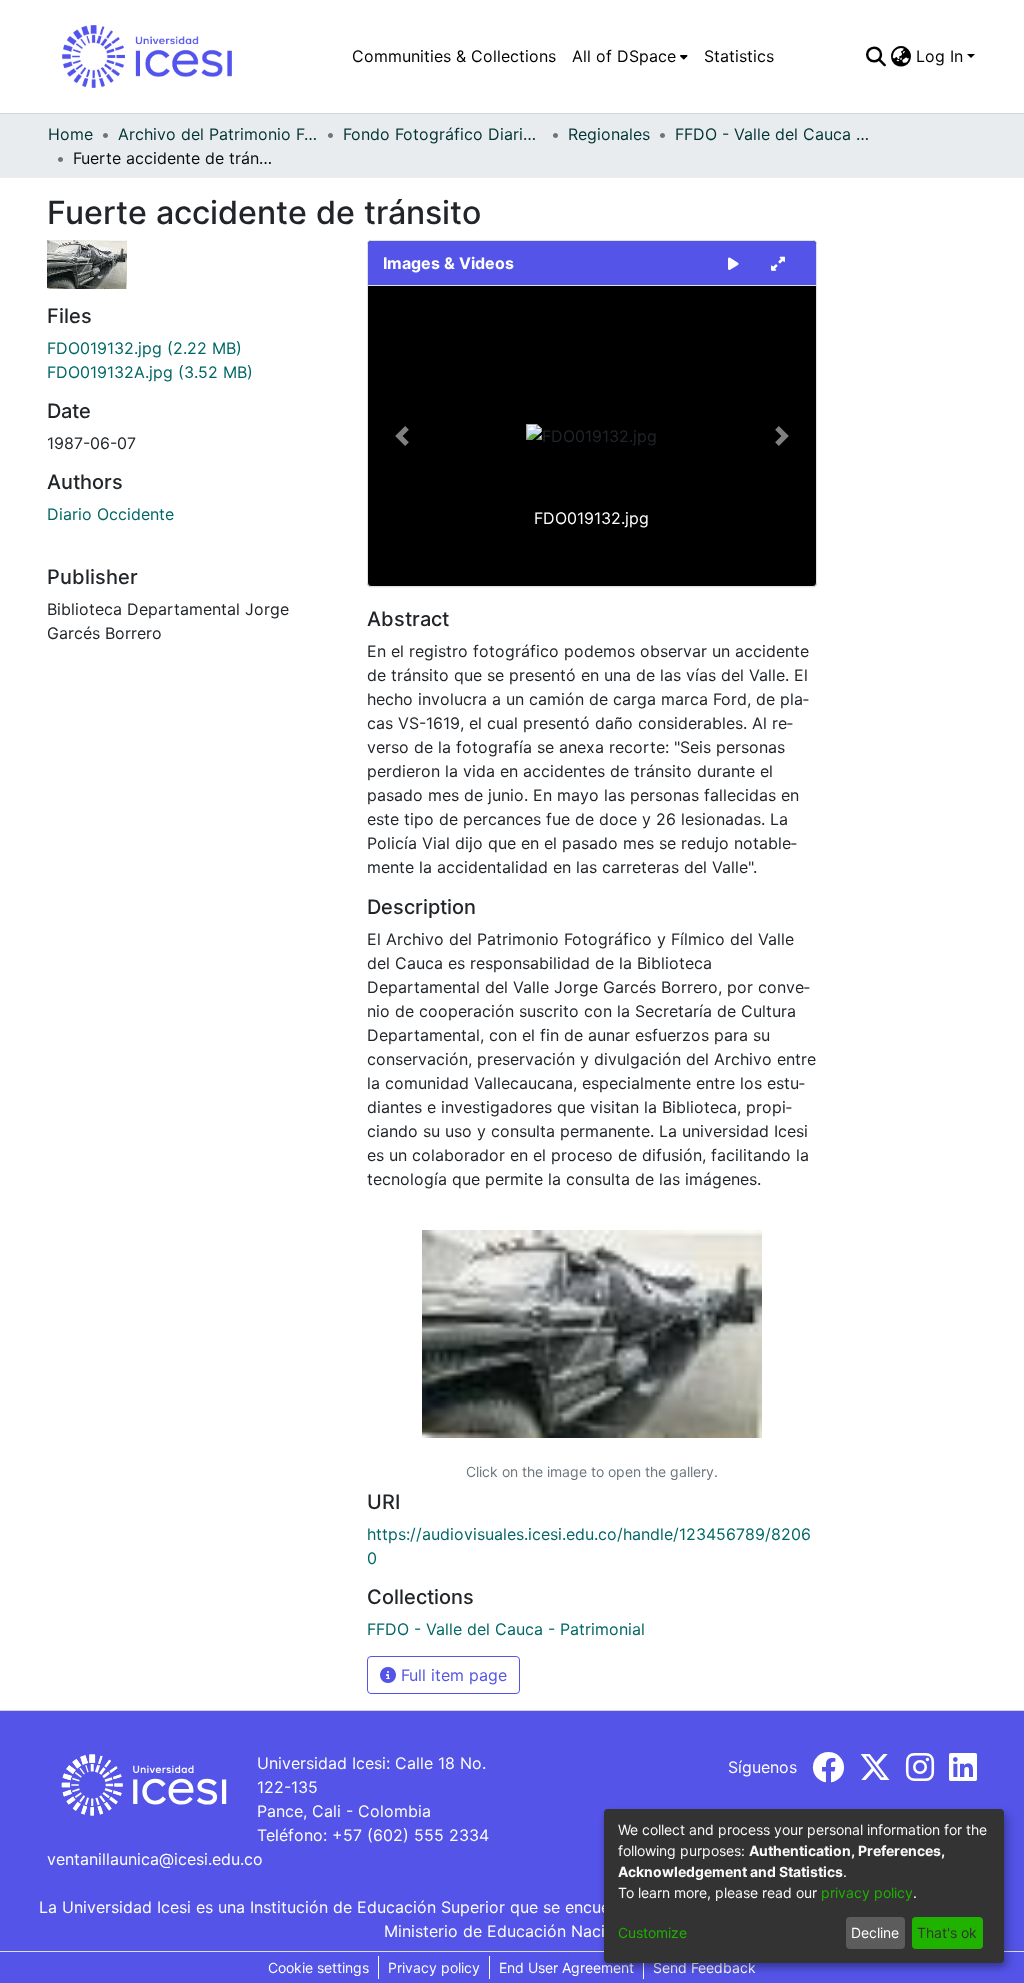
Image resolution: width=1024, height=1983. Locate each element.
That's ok (947, 1932)
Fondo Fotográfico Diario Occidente (443, 134)
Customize (652, 1932)
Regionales (609, 134)
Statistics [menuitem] (739, 56)
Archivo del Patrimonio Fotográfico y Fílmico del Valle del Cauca (218, 134)
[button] (401, 436)
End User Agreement (566, 1967)
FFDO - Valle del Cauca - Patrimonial (775, 134)
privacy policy (867, 1892)
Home (70, 134)
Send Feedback (704, 1967)
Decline (875, 1932)
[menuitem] (630, 56)
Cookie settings (318, 1967)
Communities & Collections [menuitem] (454, 56)
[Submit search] (876, 56)
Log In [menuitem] (939, 56)
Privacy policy (434, 1967)
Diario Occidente (110, 514)
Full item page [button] (451, 1675)
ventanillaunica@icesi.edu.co (155, 1859)
